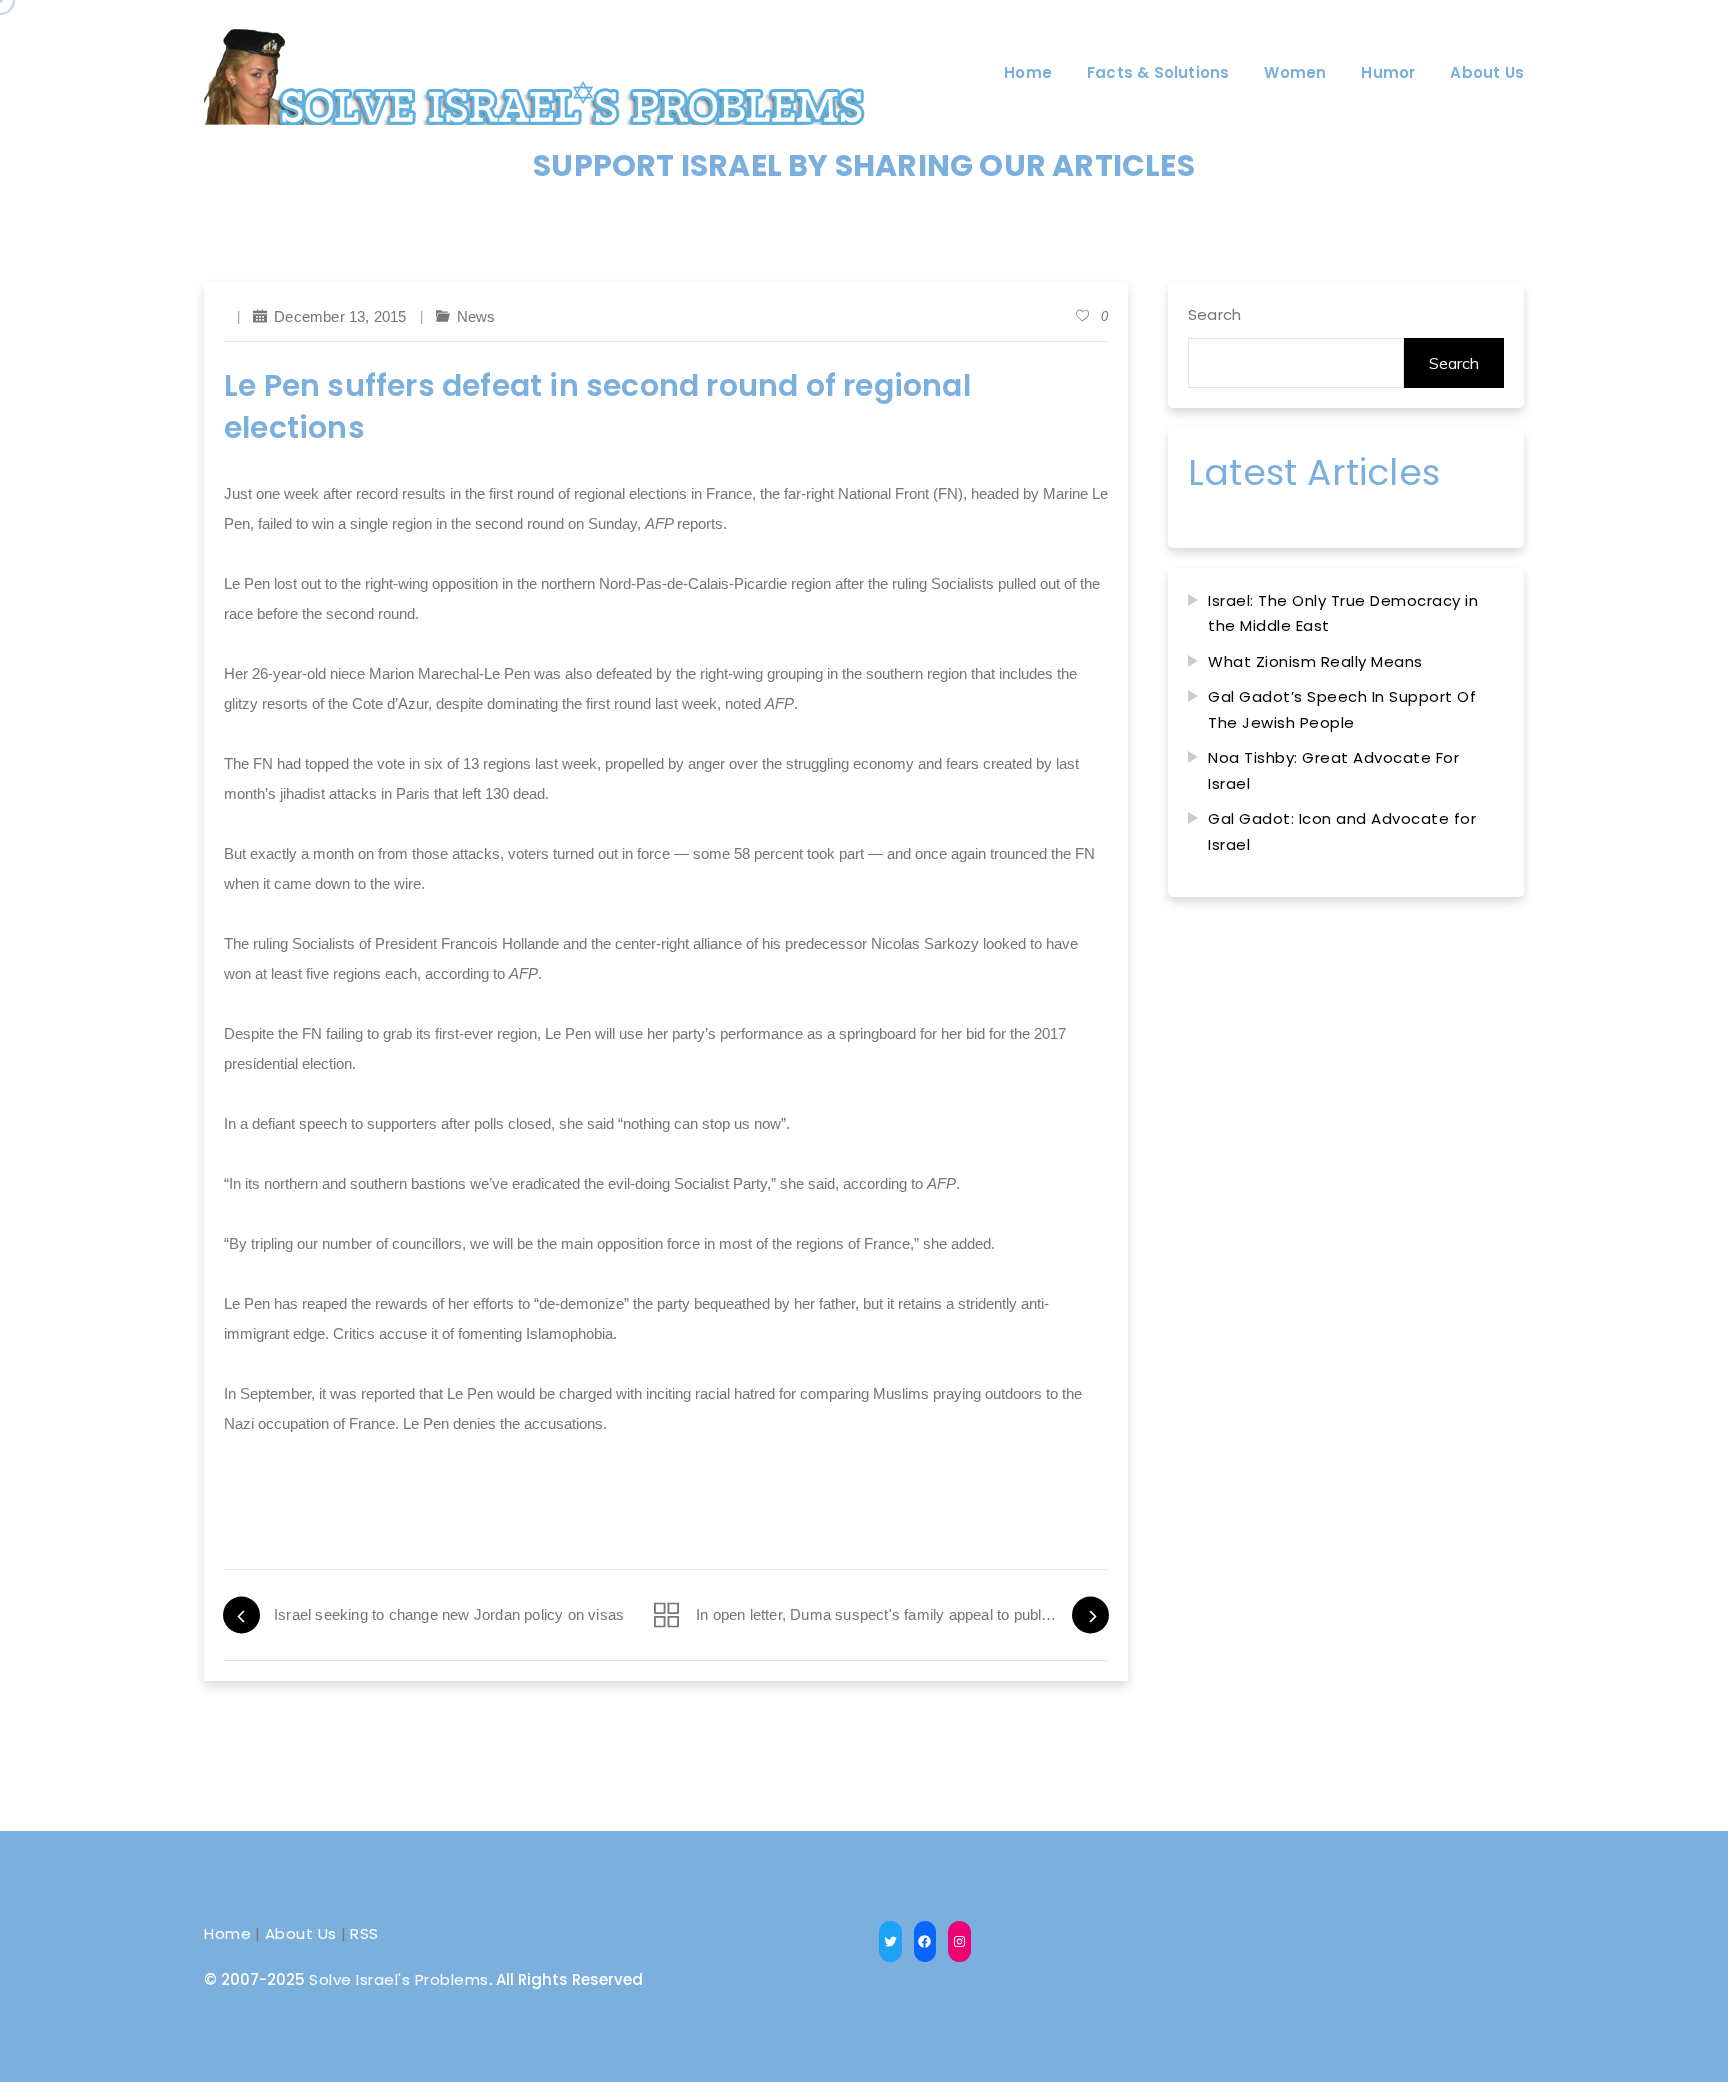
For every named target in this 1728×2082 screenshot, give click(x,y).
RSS (364, 1933)
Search (1214, 314)
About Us (301, 1933)
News (476, 316)
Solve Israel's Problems (399, 1979)
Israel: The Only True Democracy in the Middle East (1343, 613)
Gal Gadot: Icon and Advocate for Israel (1342, 831)
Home (227, 1933)
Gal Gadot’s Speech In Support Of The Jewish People (1342, 709)
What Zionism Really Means (1315, 661)
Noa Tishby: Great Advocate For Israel (1333, 770)
